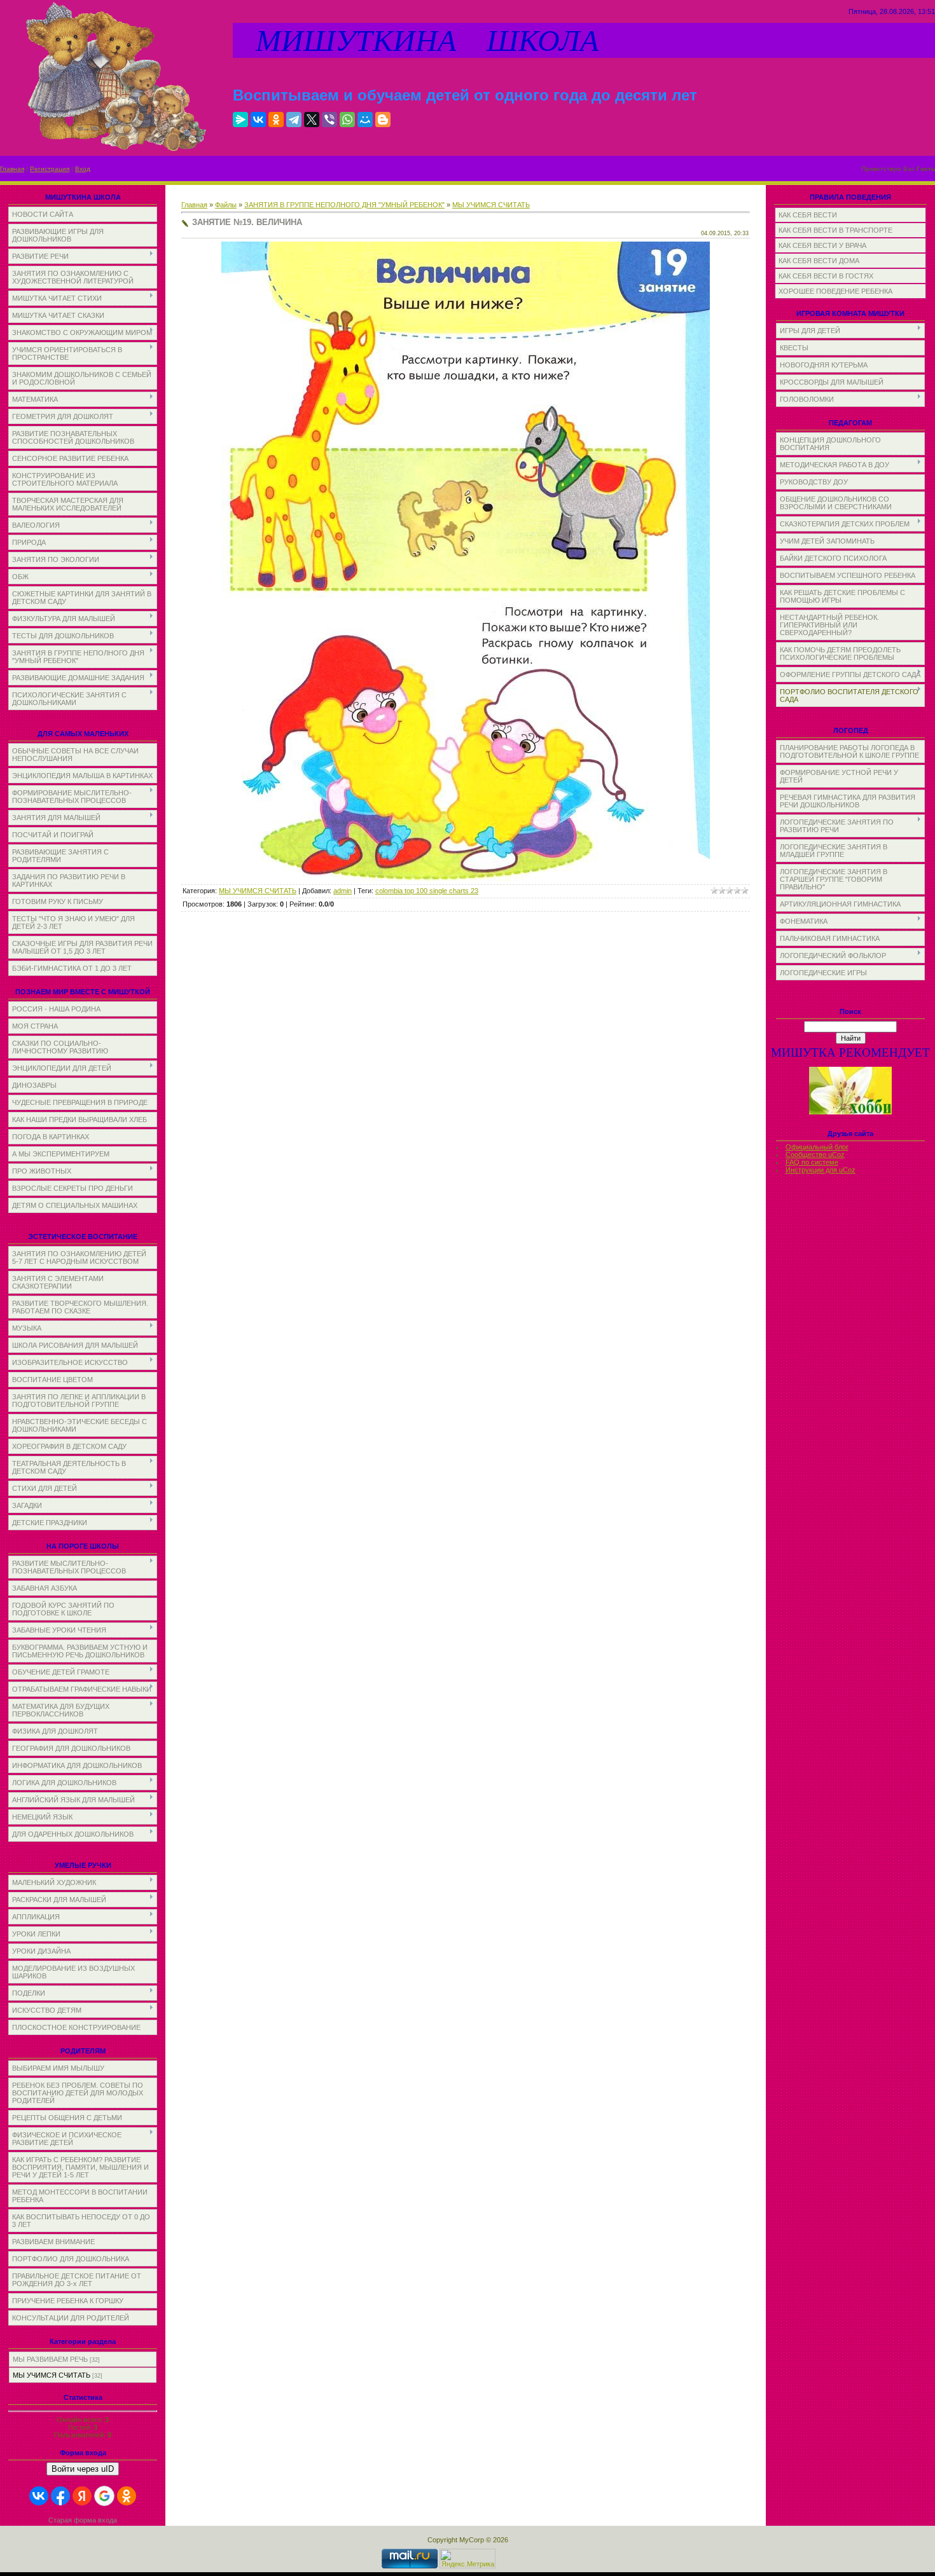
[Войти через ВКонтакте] (39, 2496)
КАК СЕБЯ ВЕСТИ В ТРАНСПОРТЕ (835, 230)
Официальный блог (817, 1147)
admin (343, 891)
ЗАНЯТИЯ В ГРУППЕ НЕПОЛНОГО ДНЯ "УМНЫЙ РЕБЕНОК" (344, 205)
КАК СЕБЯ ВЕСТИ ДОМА (819, 261)
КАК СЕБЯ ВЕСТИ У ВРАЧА (822, 245)
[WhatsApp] (347, 120)
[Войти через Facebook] (60, 2496)
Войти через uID (83, 2469)
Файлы (226, 205)
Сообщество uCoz (815, 1154)
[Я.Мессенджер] (240, 120)
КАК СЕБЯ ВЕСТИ (808, 215)
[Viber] (329, 120)
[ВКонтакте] (258, 120)
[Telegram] (294, 120)
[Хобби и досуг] (850, 1112)
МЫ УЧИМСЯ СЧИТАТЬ (52, 2375)
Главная (12, 169)
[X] (312, 120)
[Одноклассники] (276, 120)
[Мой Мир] (365, 120)
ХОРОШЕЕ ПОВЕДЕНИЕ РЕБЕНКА (835, 291)
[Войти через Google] (104, 2496)
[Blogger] (383, 120)
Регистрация (50, 169)
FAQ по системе (812, 1162)
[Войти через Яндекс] (82, 2496)
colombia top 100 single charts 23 (427, 891)
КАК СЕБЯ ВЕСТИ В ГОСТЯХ (826, 276)
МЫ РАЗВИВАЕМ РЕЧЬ (50, 2359)
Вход (83, 169)
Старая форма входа (83, 2520)
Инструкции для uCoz (821, 1170)
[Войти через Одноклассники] (127, 2496)
